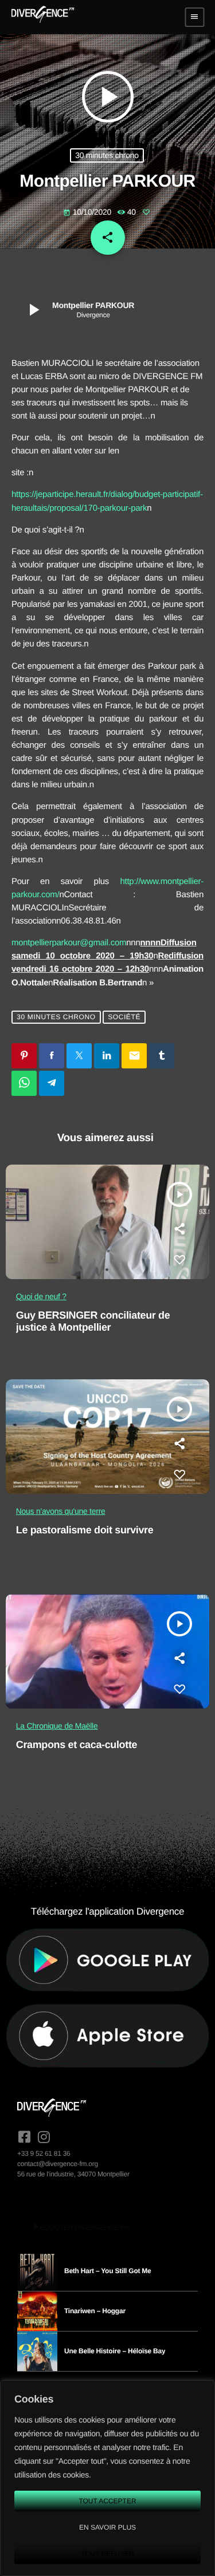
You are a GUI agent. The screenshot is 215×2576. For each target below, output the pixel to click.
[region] (107, 2478)
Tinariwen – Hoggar (95, 2311)
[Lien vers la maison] (43, 17)
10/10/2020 (88, 212)
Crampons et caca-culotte (77, 1745)
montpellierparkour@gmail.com (69, 943)
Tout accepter (107, 2501)
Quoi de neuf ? (41, 1296)
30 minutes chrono (107, 155)
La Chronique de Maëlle (57, 1726)
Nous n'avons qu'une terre (61, 1511)
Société (124, 1017)
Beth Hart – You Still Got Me (108, 2271)
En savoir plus (107, 2527)
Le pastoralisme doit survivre (85, 1530)
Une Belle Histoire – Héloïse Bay (115, 2351)
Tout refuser (107, 2554)
